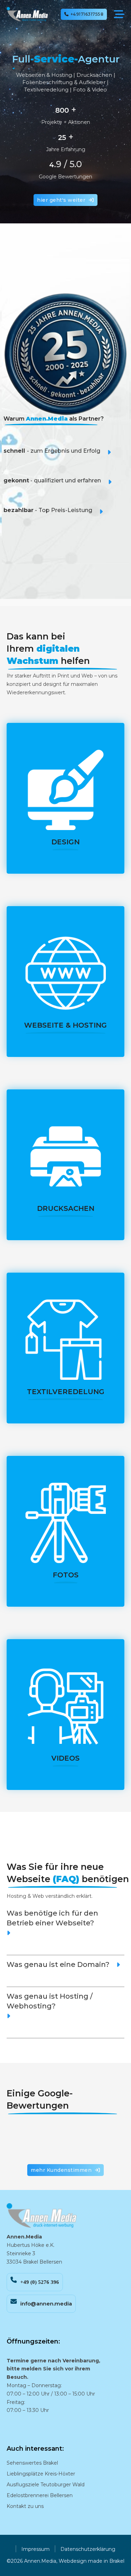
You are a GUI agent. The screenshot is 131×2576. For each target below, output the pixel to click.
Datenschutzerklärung (88, 2549)
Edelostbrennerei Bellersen (40, 2495)
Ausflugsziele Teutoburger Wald (46, 2485)
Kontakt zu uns (25, 2506)
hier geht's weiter (61, 200)
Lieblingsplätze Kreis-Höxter (41, 2474)
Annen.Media (40, 2561)
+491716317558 (87, 14)
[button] (65, 458)
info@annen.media (46, 2304)
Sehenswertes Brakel (32, 2463)
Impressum (35, 2549)
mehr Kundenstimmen (61, 2170)
